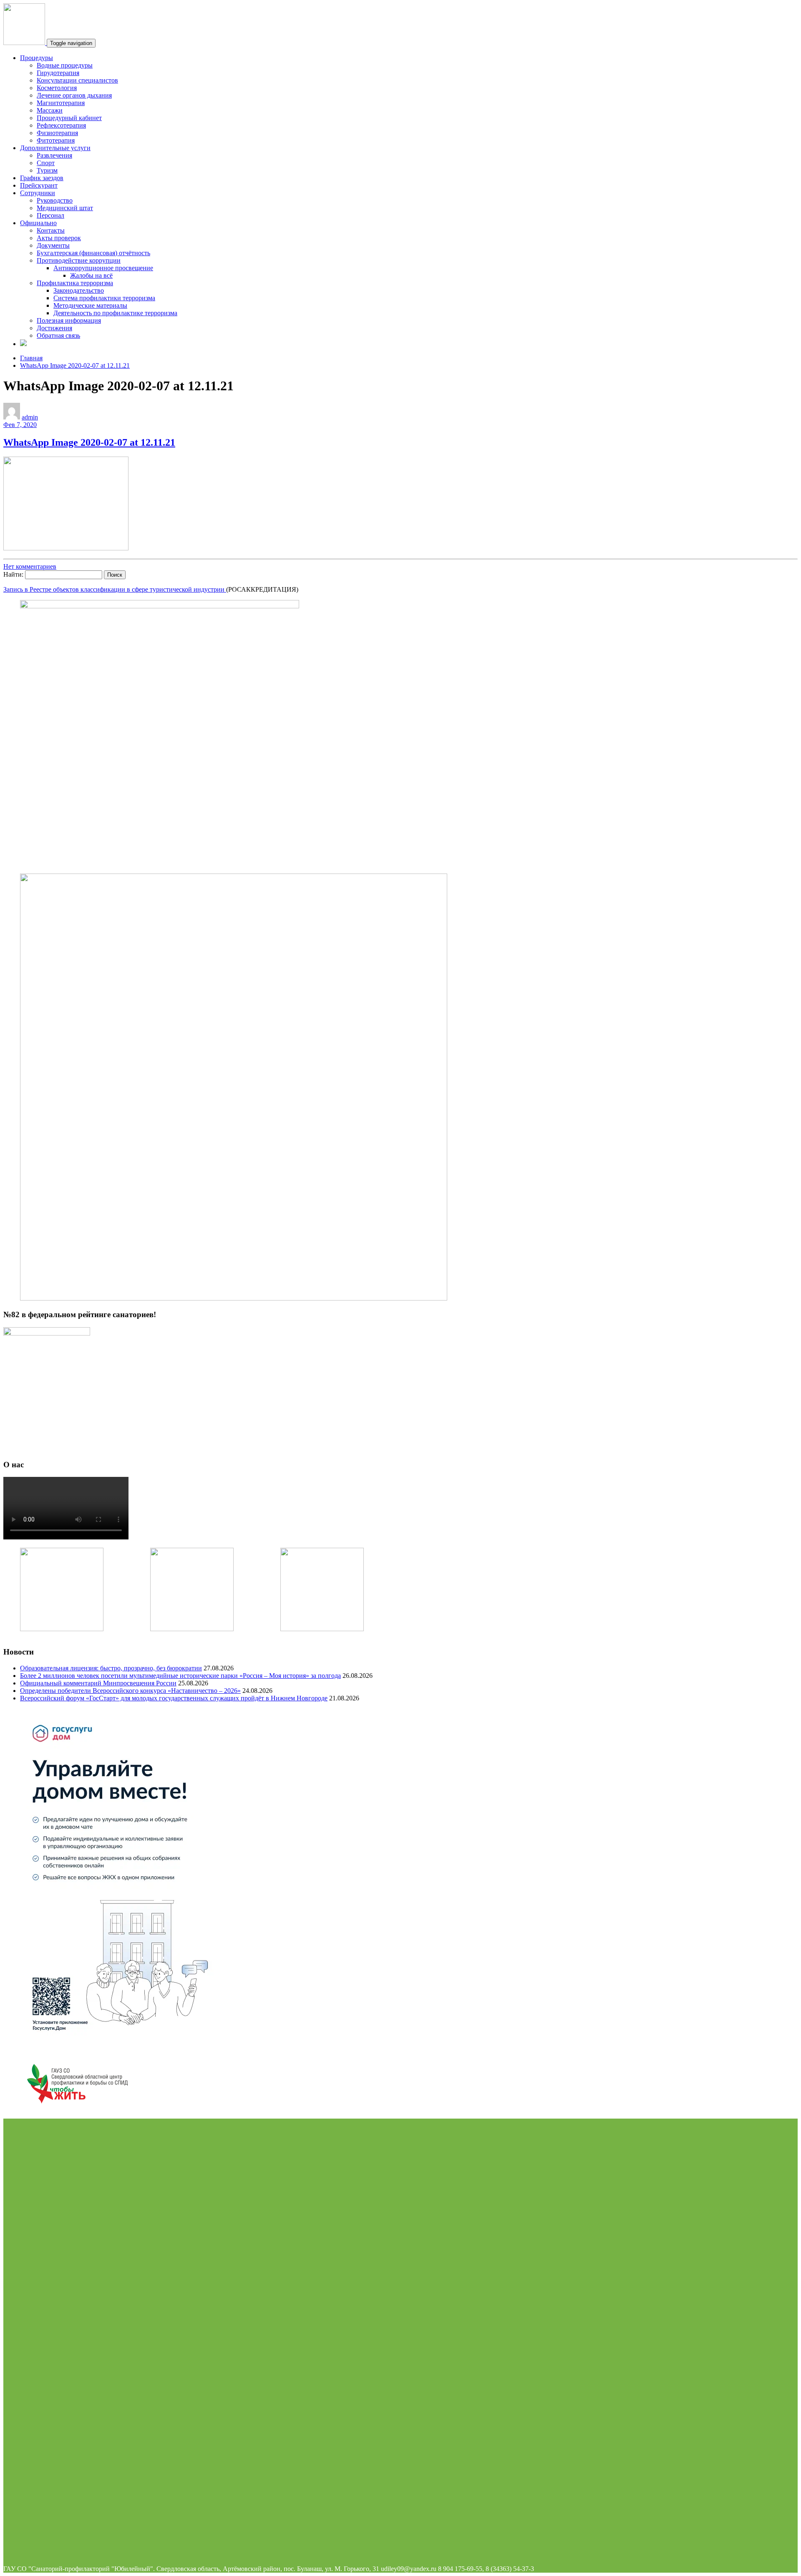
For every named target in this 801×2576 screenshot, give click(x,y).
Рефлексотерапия (61, 125)
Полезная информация (69, 320)
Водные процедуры (65, 65)
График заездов (42, 178)
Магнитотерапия (61, 103)
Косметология (57, 88)
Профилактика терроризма (75, 283)
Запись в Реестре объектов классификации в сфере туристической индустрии (115, 589)
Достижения (54, 328)
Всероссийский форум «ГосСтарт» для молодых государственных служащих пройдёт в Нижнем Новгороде (174, 1698)
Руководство (55, 200)
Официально (38, 223)
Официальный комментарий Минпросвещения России (98, 1683)
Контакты (51, 230)
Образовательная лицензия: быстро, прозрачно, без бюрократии (111, 1668)
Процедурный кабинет (69, 118)
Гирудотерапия (58, 73)
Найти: (13, 574)
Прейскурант (39, 185)
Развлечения (54, 155)
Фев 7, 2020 (20, 425)
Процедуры (37, 58)
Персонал (50, 215)
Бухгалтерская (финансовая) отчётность (93, 253)
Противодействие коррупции (79, 260)
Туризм (47, 170)
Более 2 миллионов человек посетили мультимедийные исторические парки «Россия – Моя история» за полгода (180, 1676)
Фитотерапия (56, 140)
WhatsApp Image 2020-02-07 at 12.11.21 (75, 365)
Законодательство (79, 290)
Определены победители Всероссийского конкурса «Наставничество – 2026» (130, 1691)
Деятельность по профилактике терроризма (115, 313)
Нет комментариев (30, 566)
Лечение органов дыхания (74, 95)
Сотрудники (38, 193)
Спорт (46, 163)
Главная (31, 358)
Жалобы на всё (91, 275)
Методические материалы (90, 305)
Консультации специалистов (77, 80)
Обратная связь (58, 335)
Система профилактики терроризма (104, 298)
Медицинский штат (65, 208)
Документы (53, 245)
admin (30, 417)
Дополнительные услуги (55, 148)
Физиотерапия (57, 133)
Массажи (50, 110)
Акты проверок (59, 238)
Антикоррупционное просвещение (103, 268)
